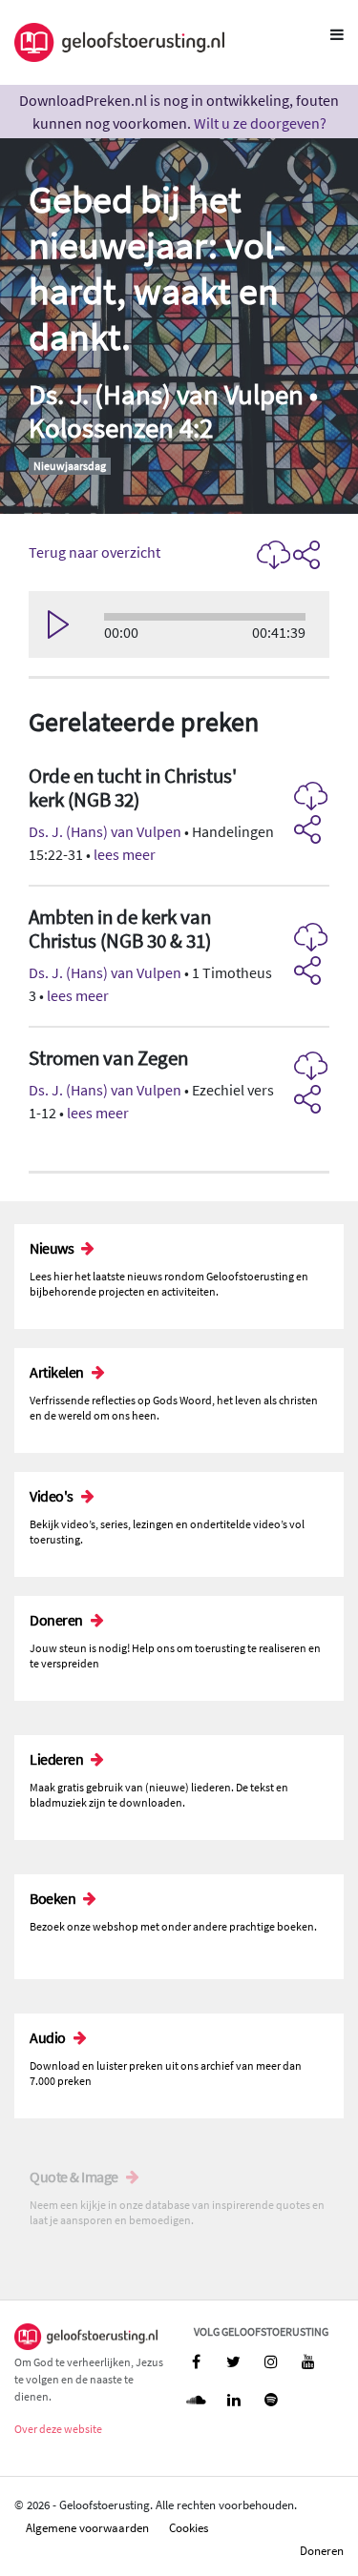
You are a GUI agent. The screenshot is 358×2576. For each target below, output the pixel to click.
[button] (179, 816)
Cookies (189, 2527)
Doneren (322, 2550)
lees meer (125, 854)
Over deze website (58, 2429)
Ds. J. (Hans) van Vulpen (105, 831)
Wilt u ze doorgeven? (260, 123)
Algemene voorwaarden (87, 2527)
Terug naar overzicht (95, 552)
